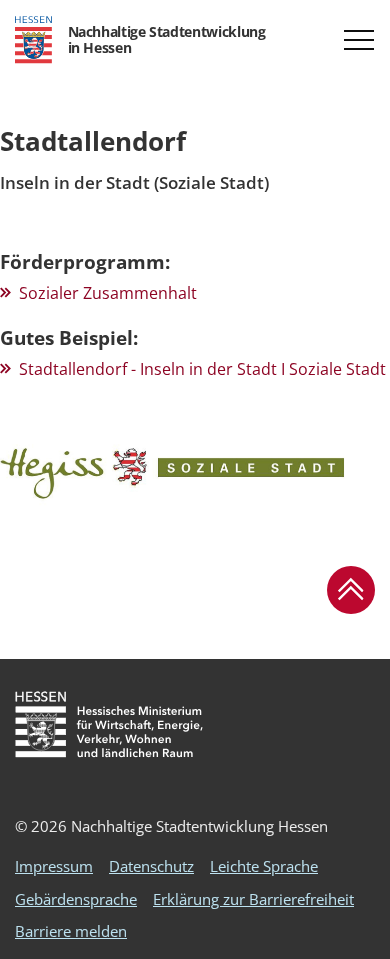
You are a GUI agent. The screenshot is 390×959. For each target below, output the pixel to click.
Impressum (54, 866)
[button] (359, 40)
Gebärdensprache (76, 899)
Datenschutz (151, 866)
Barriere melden (71, 931)
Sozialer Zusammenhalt (108, 293)
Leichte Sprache (264, 866)
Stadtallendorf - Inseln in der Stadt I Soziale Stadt (202, 369)
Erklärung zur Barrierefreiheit (253, 899)
